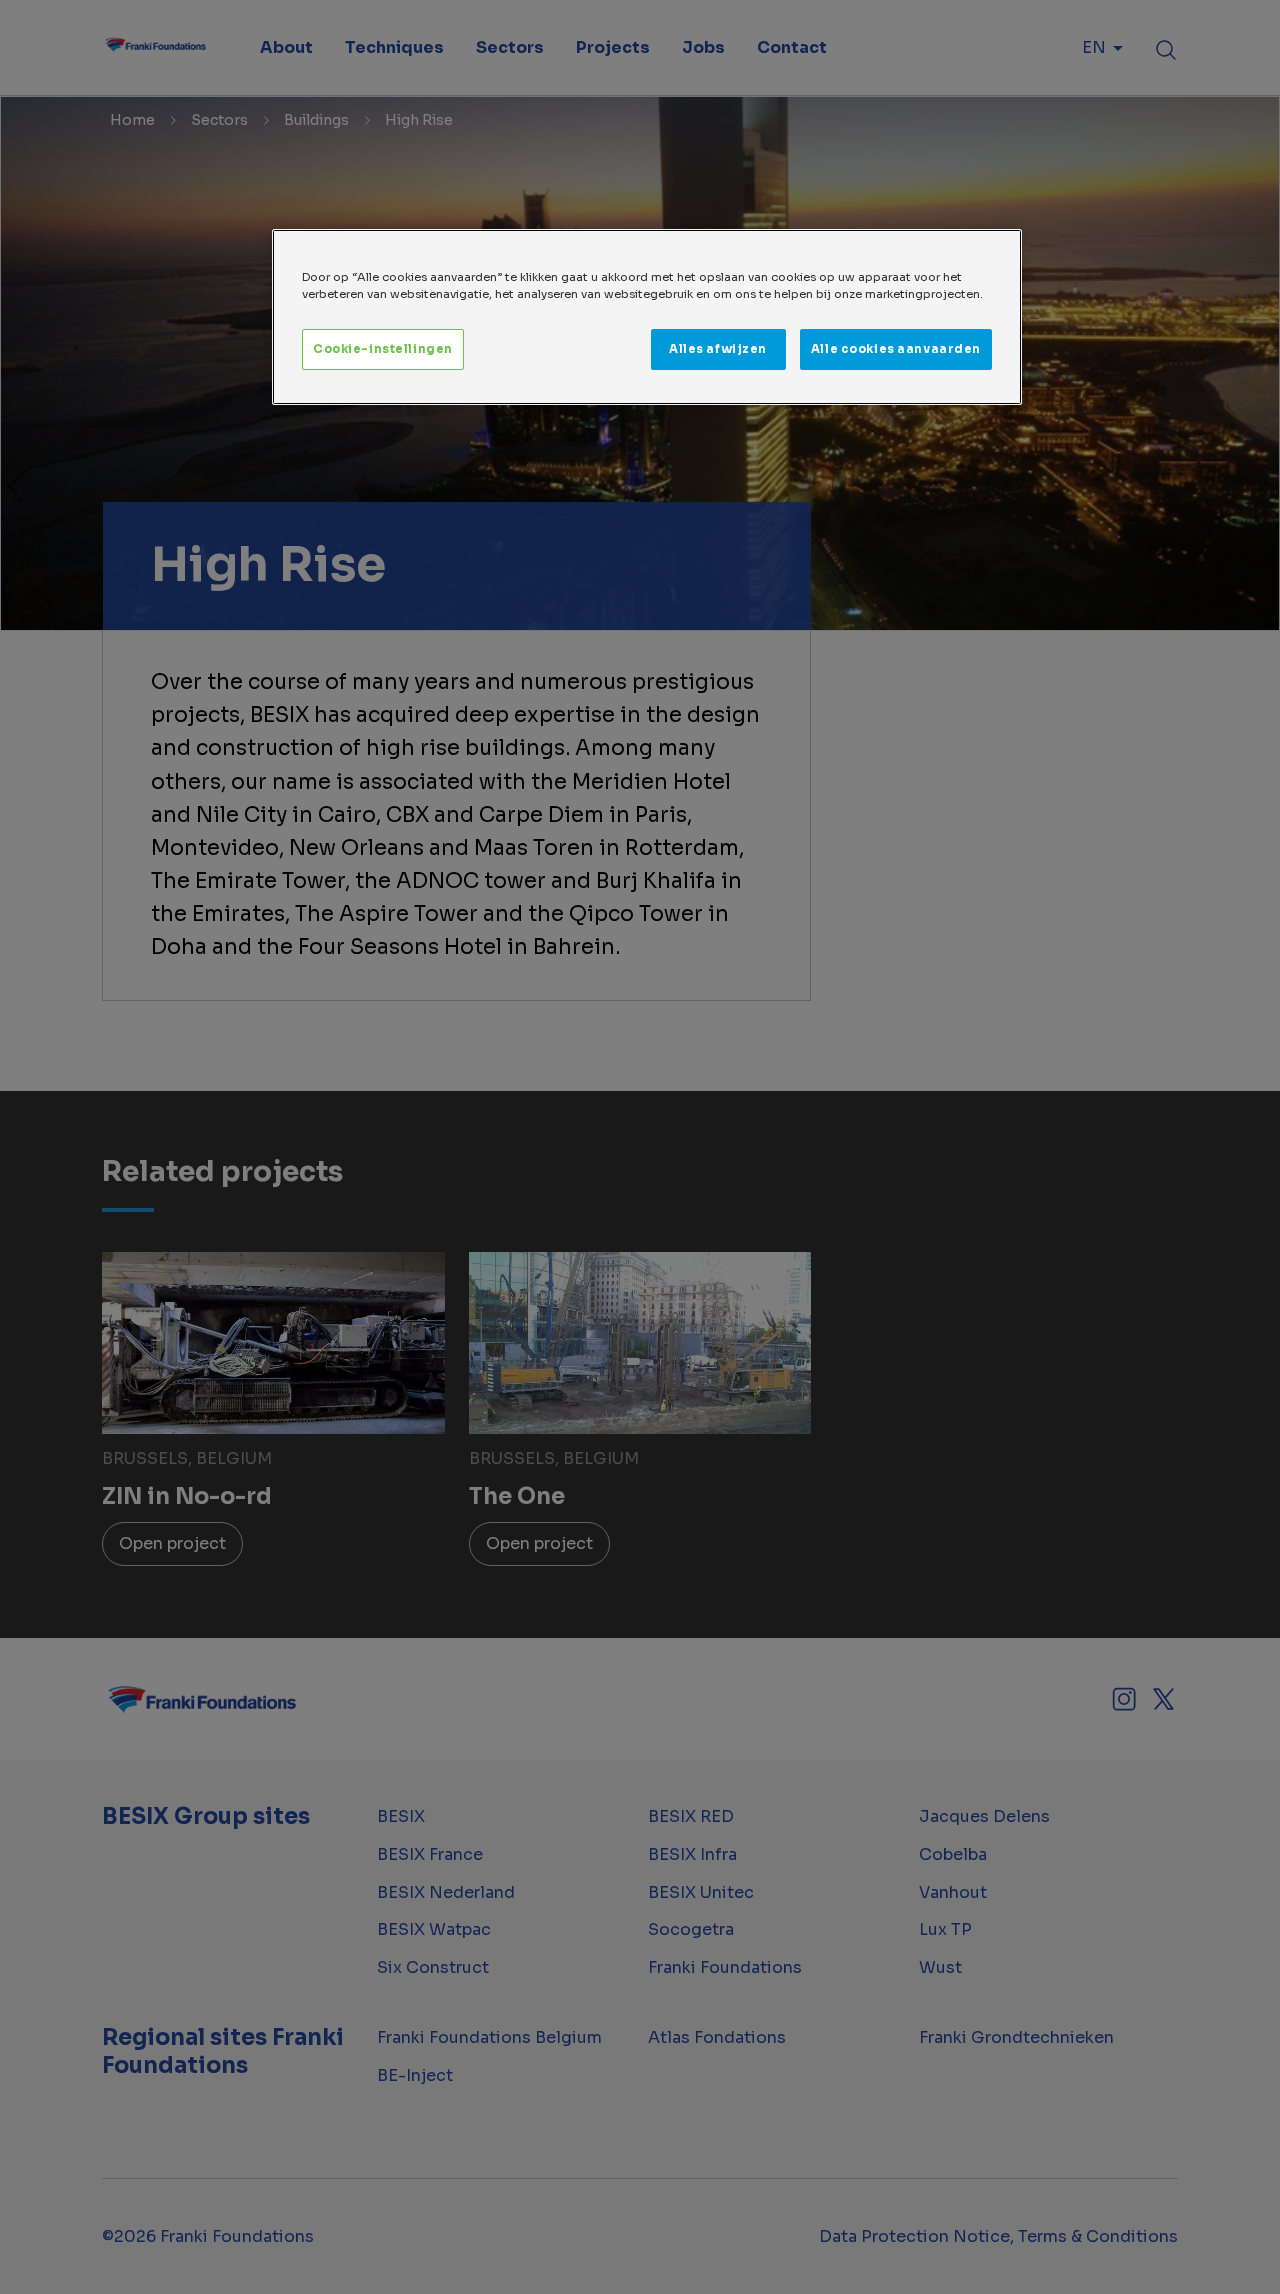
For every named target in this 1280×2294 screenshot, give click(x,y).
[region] (647, 317)
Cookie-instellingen (383, 349)
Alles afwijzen (718, 349)
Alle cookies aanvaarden (896, 349)
